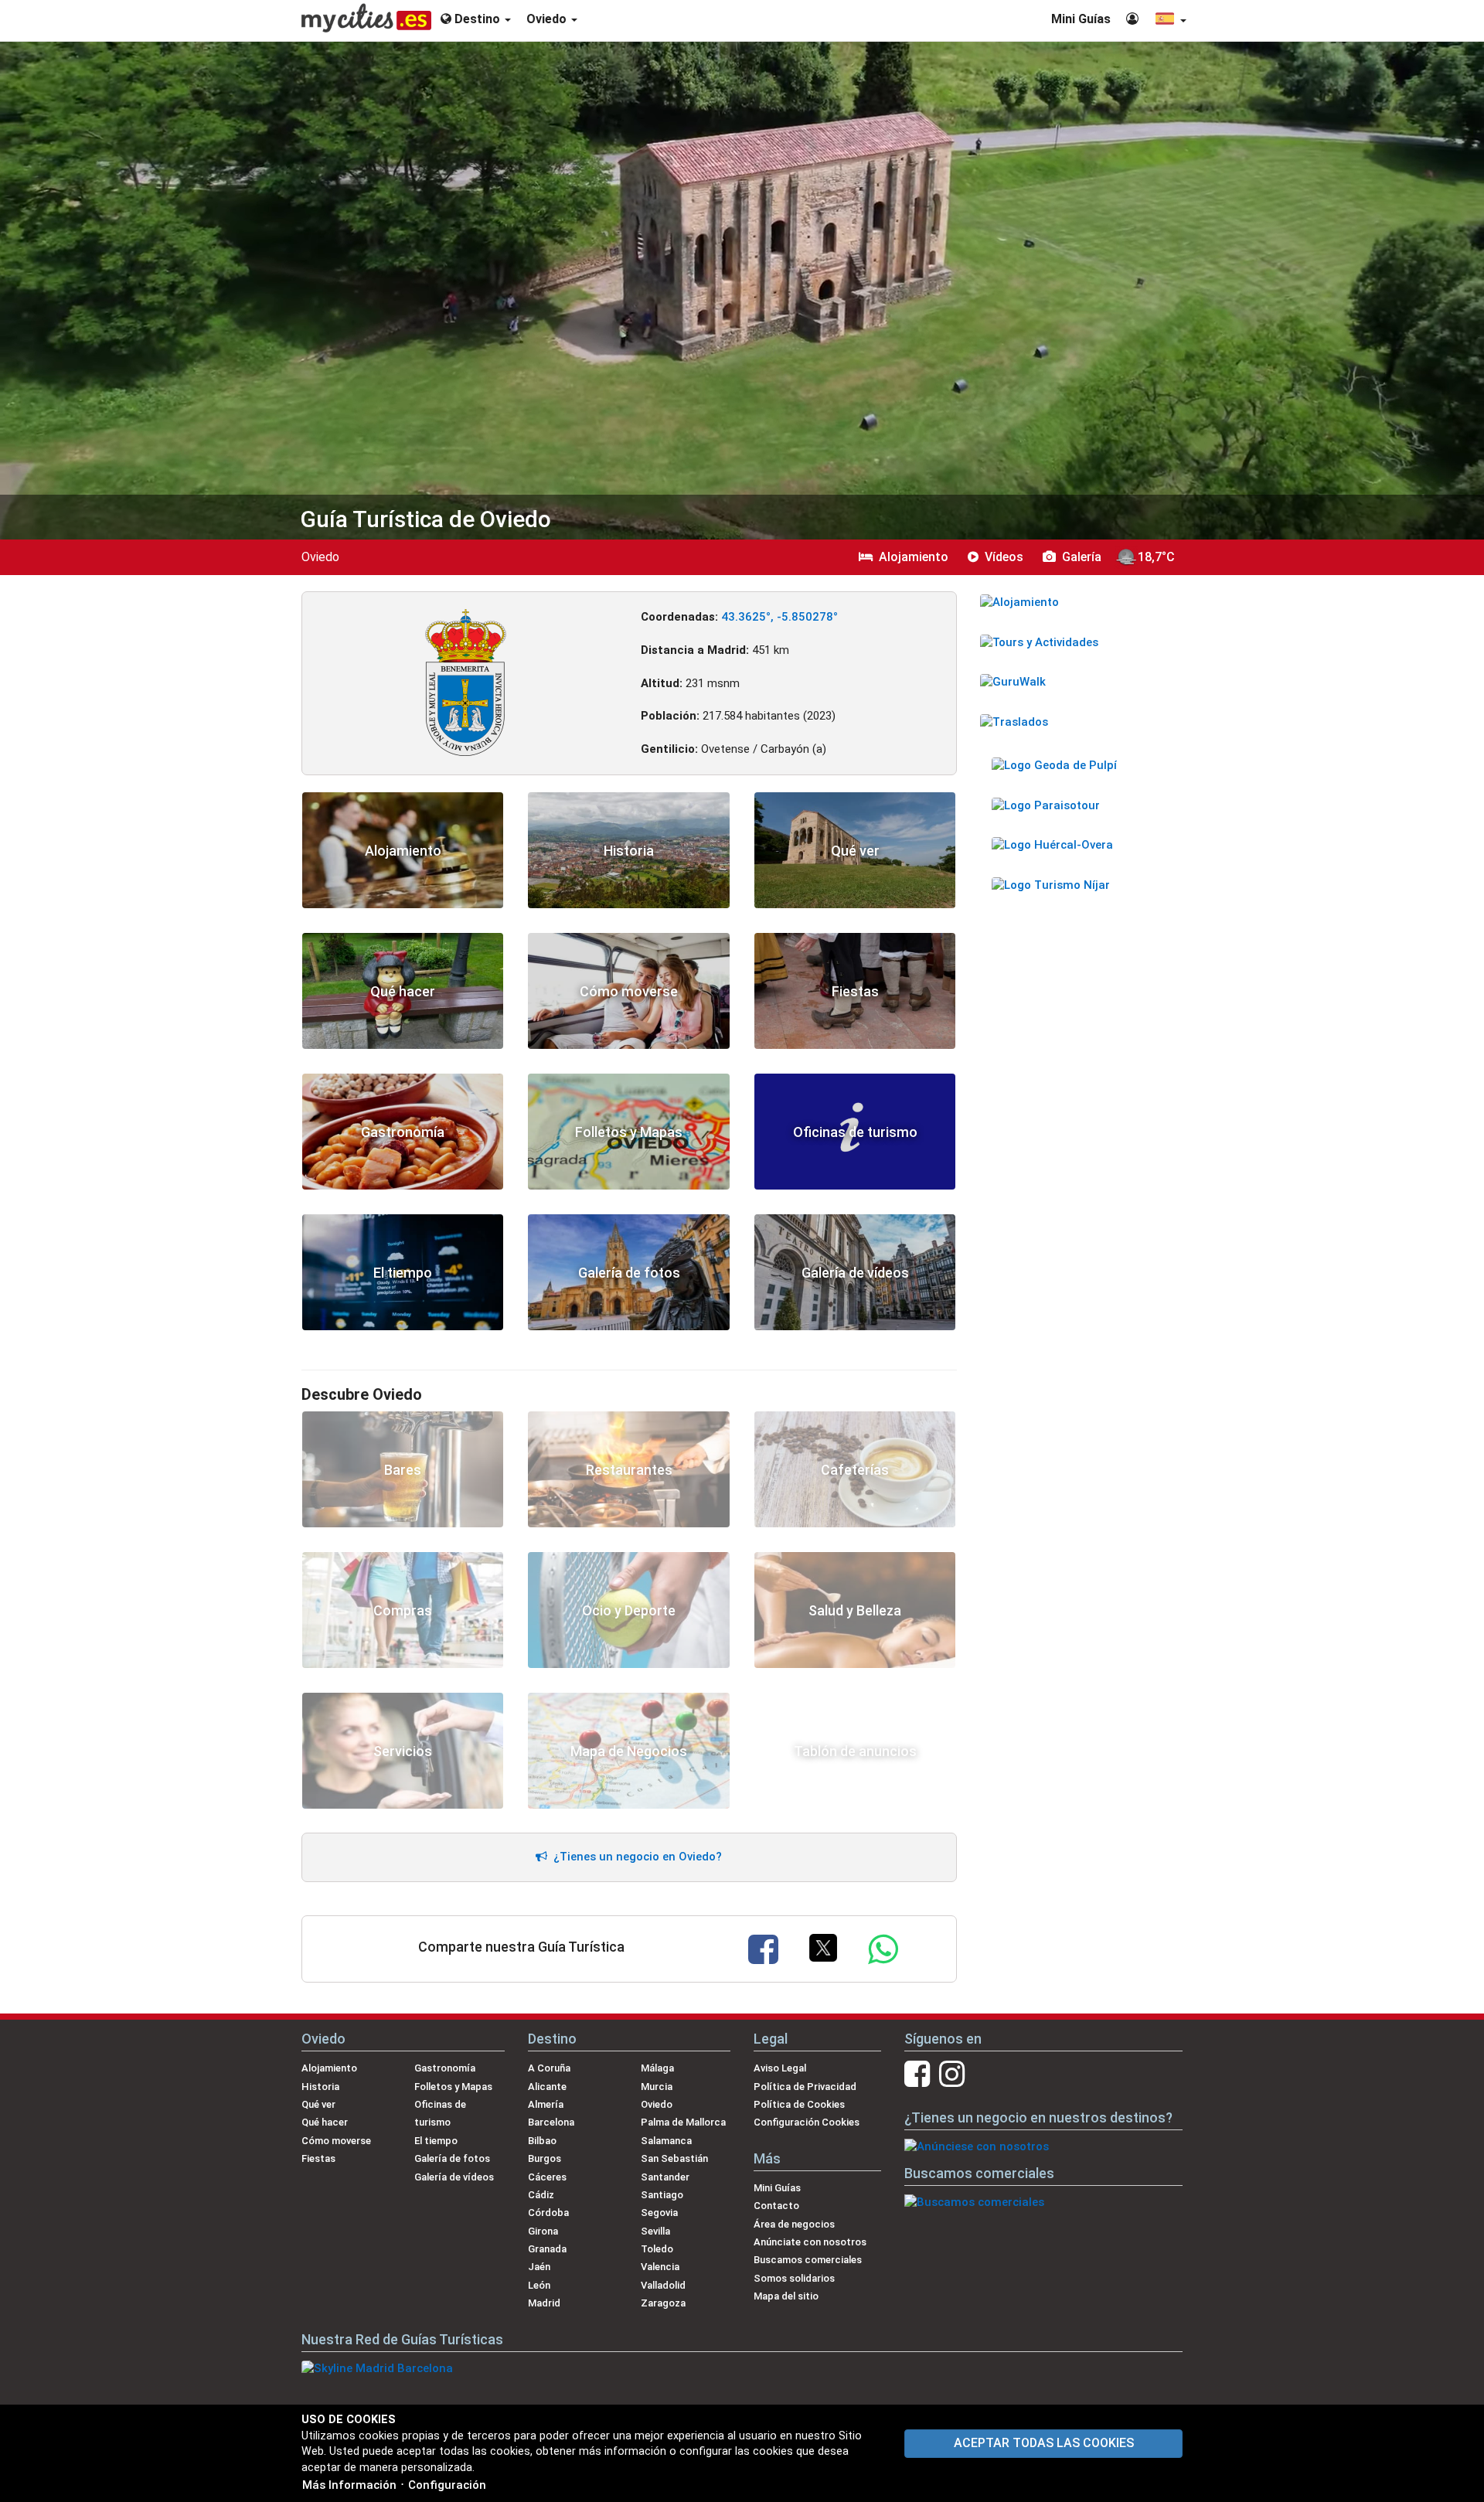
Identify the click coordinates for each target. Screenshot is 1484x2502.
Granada (547, 2249)
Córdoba (548, 2213)
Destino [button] (477, 19)
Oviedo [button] (548, 19)
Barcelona (551, 2122)
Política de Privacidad (805, 2087)
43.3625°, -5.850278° (779, 617)
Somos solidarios (794, 2278)
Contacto (776, 2206)
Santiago (662, 2195)
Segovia (659, 2213)
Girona (543, 2231)
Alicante (547, 2087)
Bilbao (542, 2141)
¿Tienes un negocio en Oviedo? (635, 1857)
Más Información (349, 2485)
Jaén (539, 2267)
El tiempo (436, 2141)
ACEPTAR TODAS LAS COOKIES (1044, 2443)
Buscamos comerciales (808, 2260)
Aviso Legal (780, 2068)
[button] (1170, 20)
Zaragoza (663, 2303)
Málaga (657, 2068)
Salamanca (666, 2141)
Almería (546, 2104)
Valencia (660, 2267)
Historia (320, 2087)
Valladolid (663, 2285)
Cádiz (541, 2195)
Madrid (544, 2303)
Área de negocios (794, 2224)
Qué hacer (325, 2122)
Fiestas (318, 2158)
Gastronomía (445, 2068)
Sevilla (655, 2231)
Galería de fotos (452, 2158)
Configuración (447, 2485)
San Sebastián (674, 2158)
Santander (665, 2177)
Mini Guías (1081, 19)
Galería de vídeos (454, 2177)
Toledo (657, 2249)
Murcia (657, 2087)
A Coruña (549, 2068)
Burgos (545, 2158)
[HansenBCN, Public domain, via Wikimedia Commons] (466, 682)
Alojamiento (329, 2068)
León (539, 2285)
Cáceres (547, 2177)
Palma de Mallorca (683, 2122)
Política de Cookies (799, 2104)
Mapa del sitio (786, 2296)
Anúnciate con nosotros (810, 2242)
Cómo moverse (336, 2141)
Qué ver (318, 2104)
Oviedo (657, 2104)
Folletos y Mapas (453, 2087)
